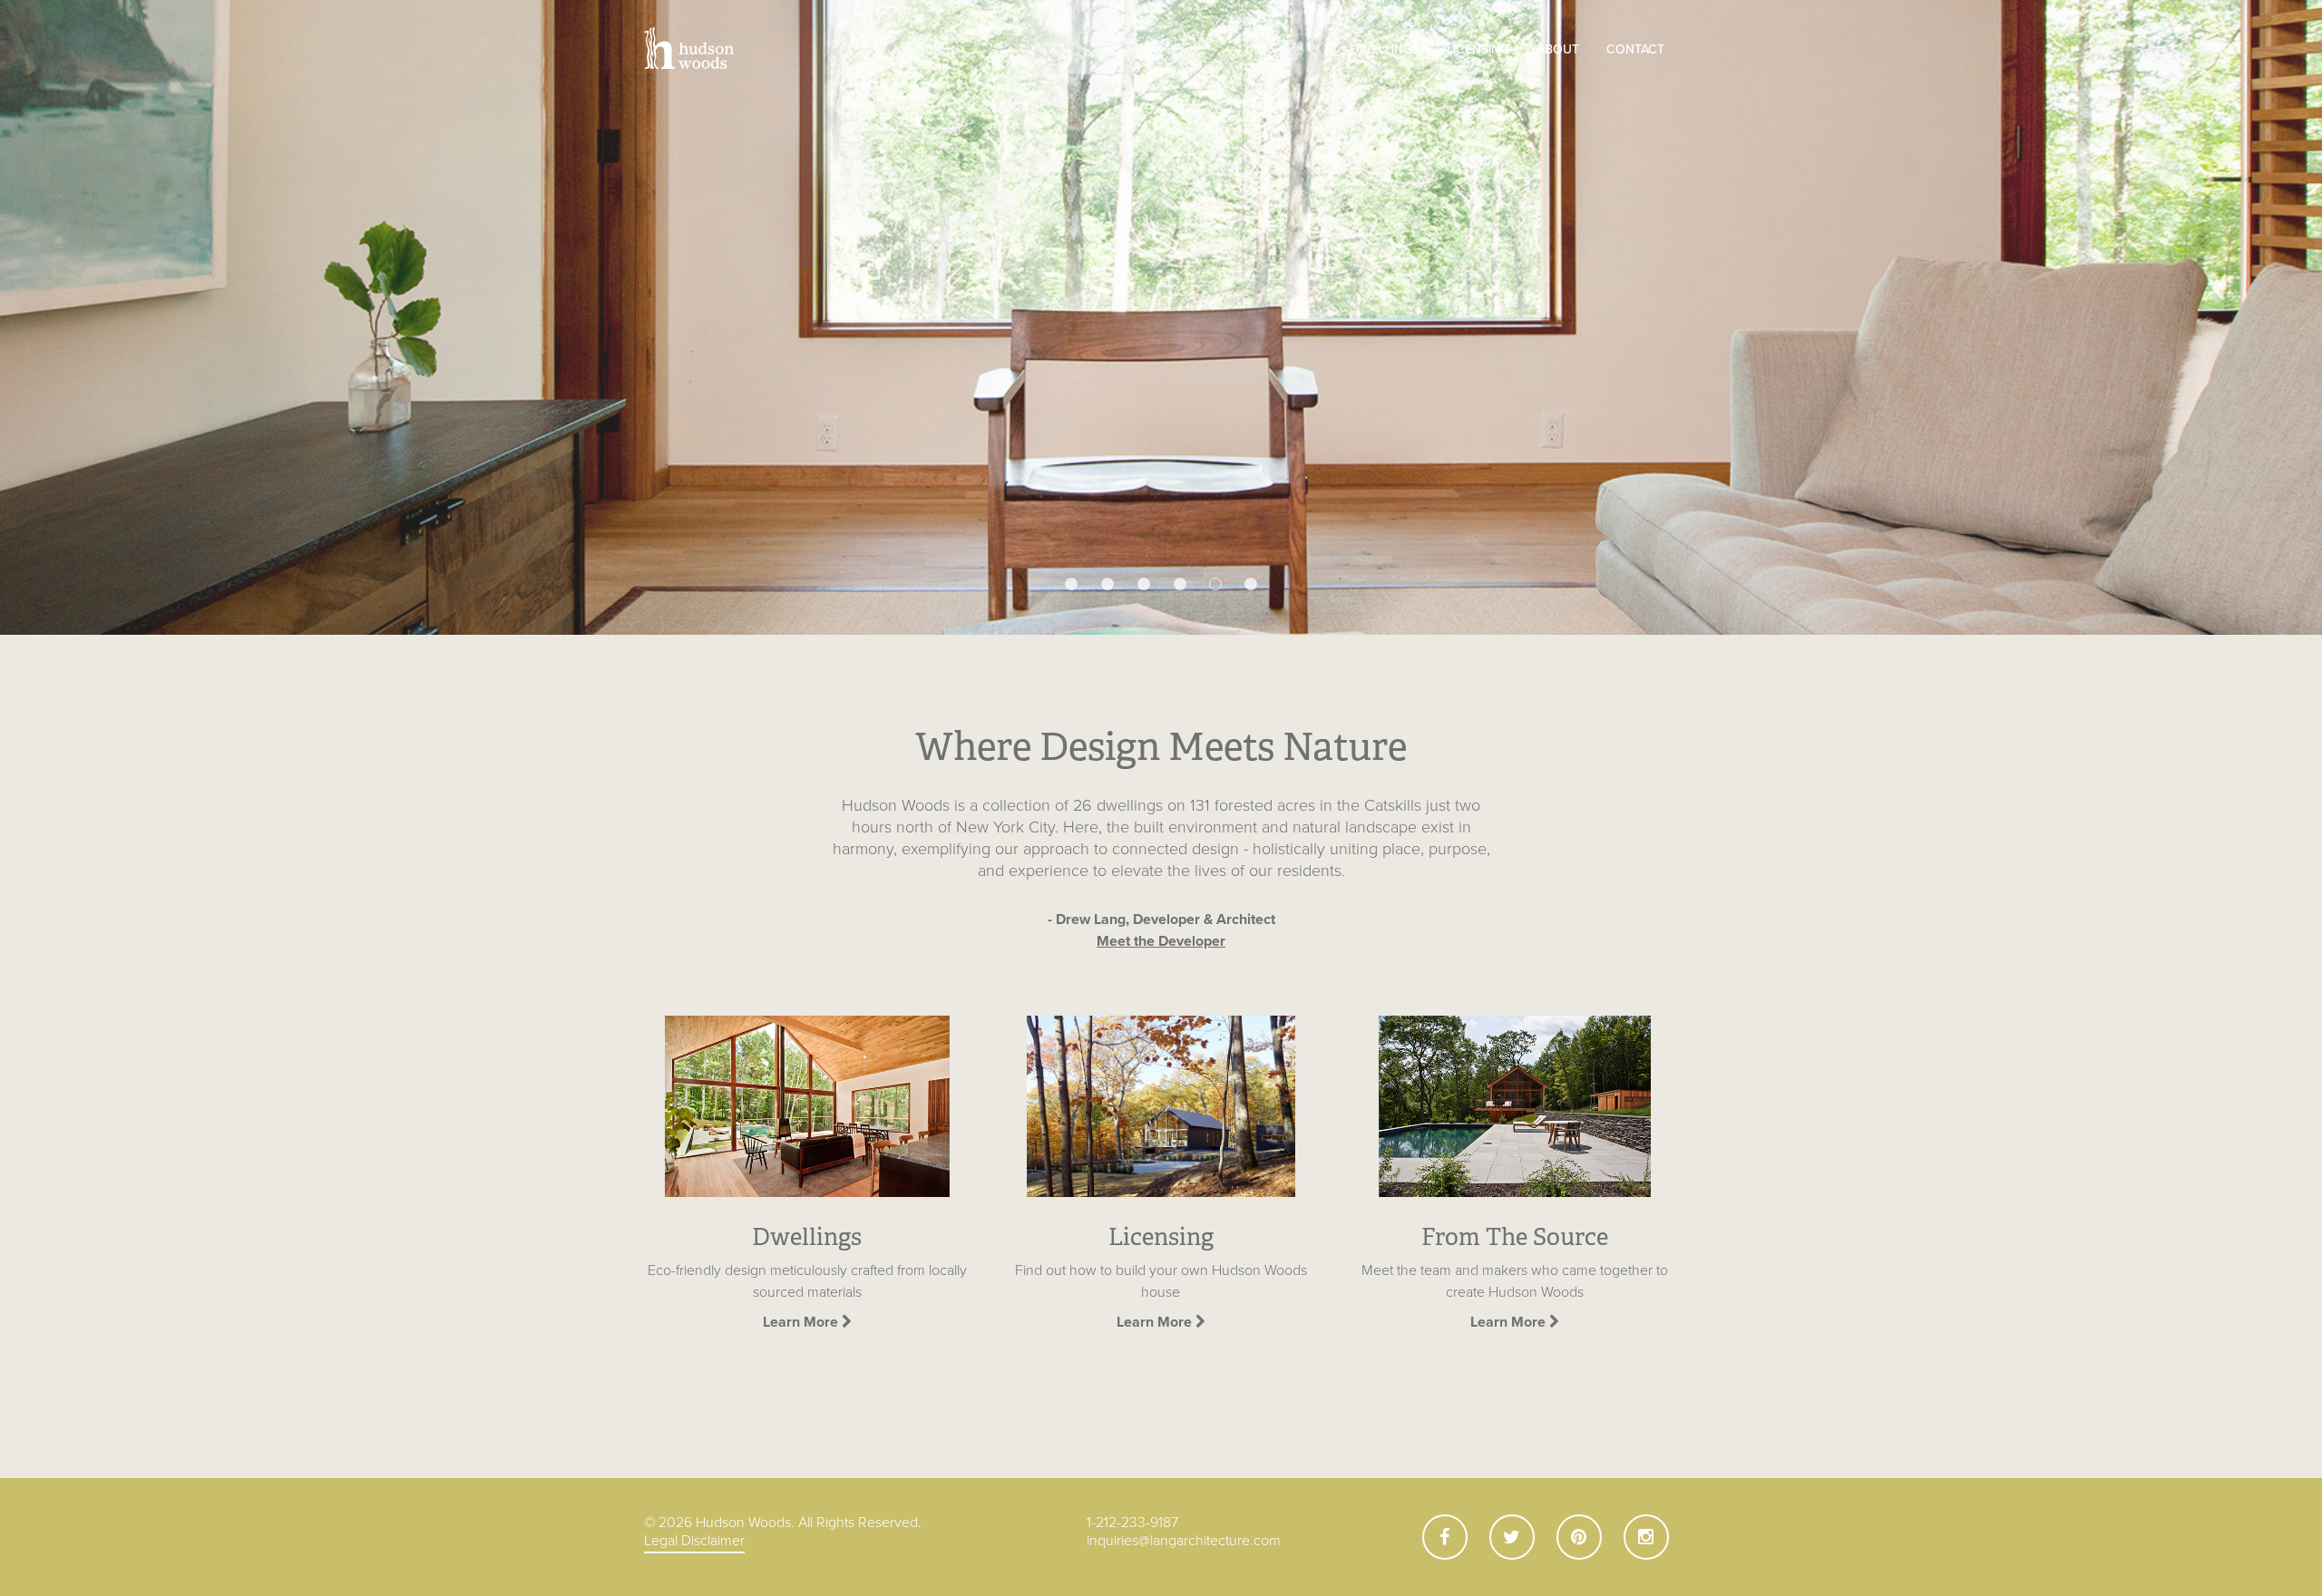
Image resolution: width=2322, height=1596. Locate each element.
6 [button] (1252, 584)
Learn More (802, 1322)
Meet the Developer (1161, 941)
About (1558, 49)
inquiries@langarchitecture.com (1184, 1541)
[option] (1161, 317)
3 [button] (1144, 585)
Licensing (1478, 49)
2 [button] (1107, 585)
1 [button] (1071, 585)
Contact (1635, 49)
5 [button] (1216, 585)
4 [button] (1180, 585)
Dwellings (1385, 49)
